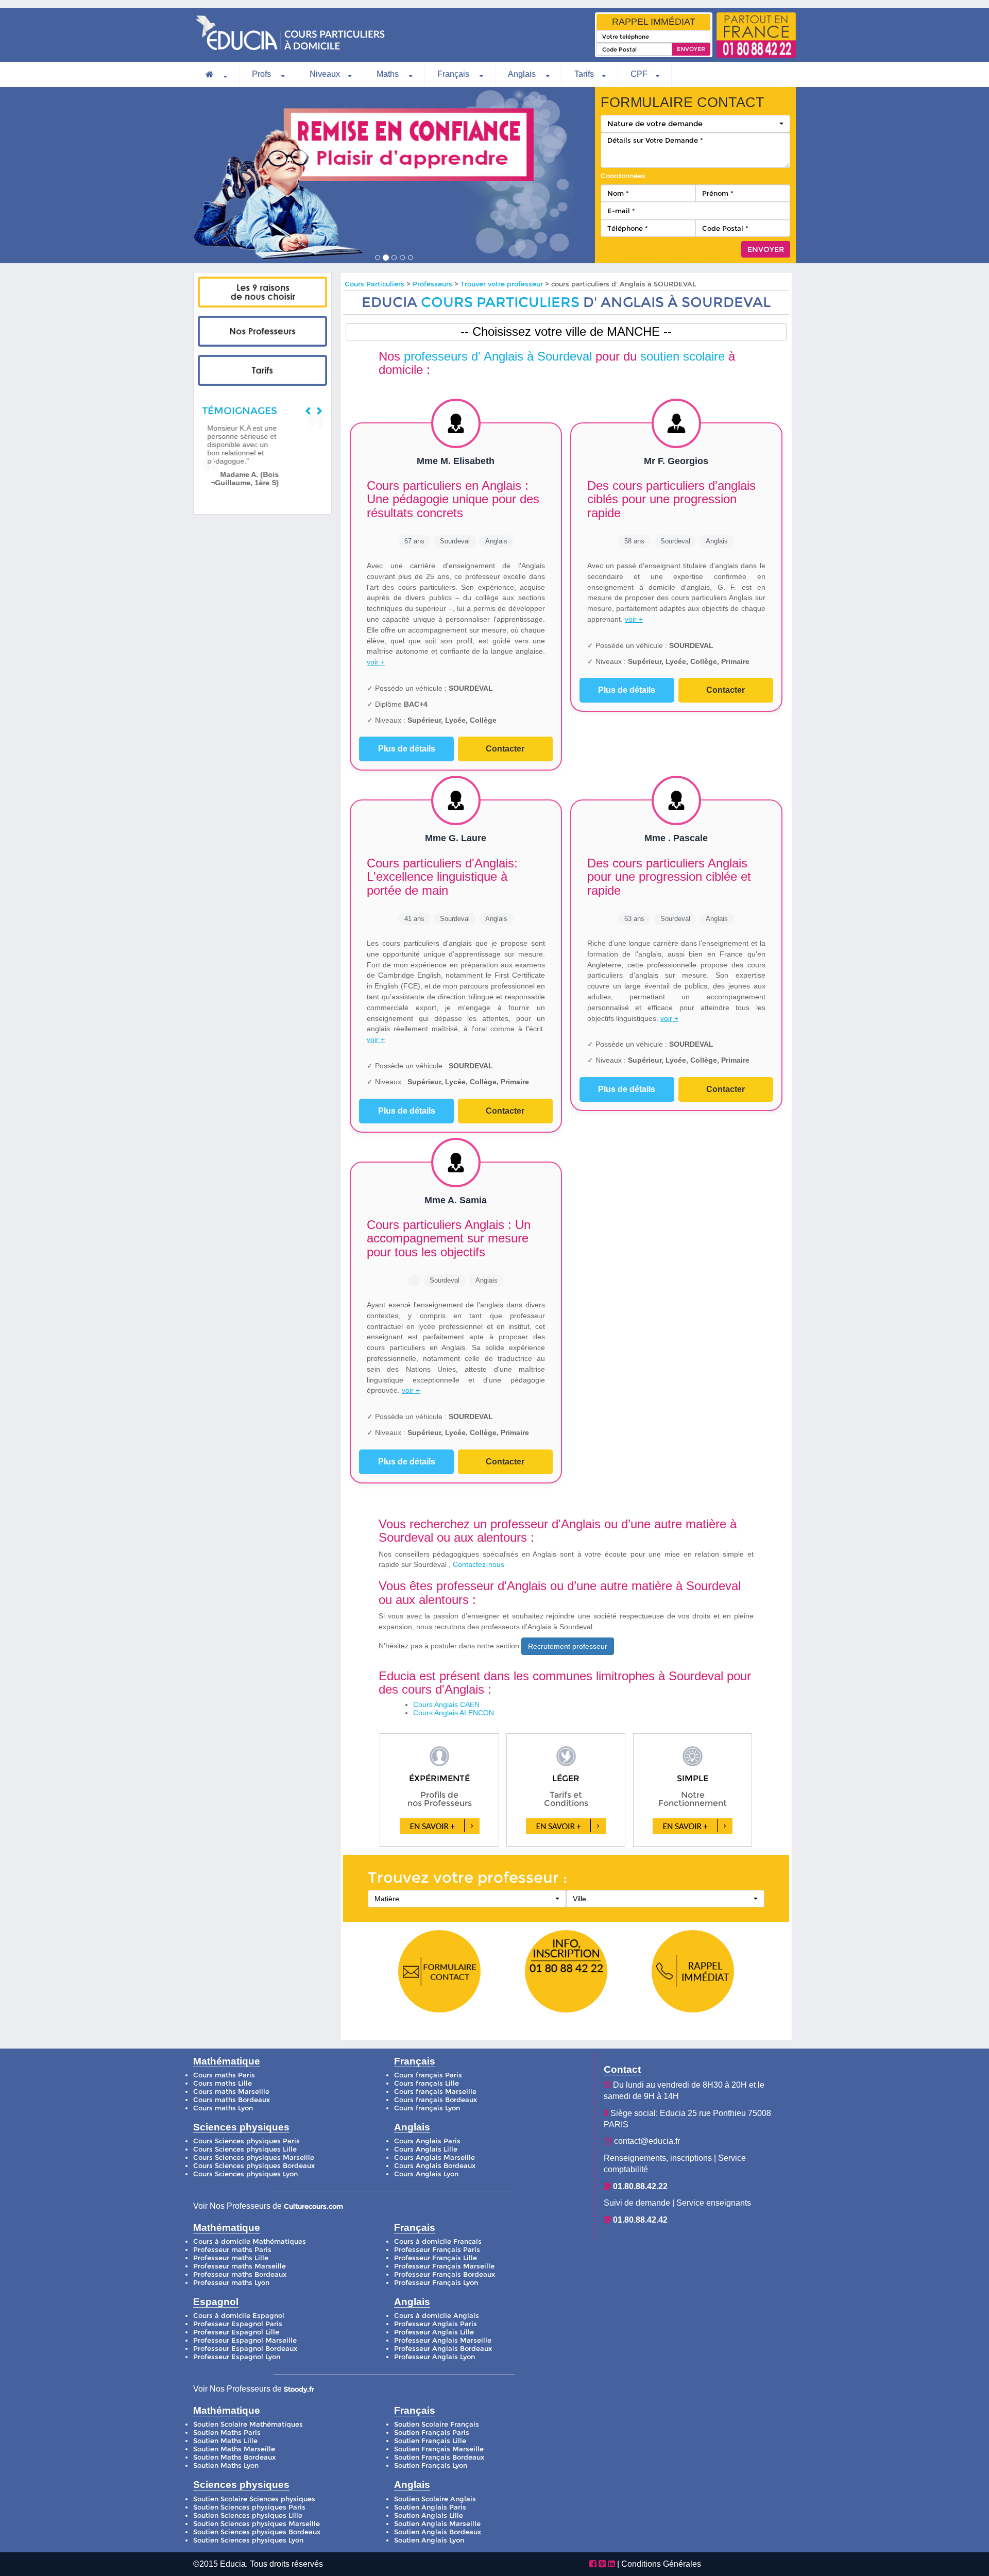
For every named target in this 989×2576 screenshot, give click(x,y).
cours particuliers (500, 302)
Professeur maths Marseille (240, 2266)
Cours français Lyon (427, 2108)
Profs (262, 74)
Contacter (505, 749)
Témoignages (240, 411)
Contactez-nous (479, 1564)
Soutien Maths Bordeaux (234, 2457)
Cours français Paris (428, 2075)
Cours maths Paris (224, 2075)
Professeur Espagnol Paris (238, 2324)
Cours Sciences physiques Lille (245, 2149)
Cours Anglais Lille (426, 2149)
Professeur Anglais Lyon (434, 2357)
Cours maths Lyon (223, 2108)
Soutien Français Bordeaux (439, 2457)
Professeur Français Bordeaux (445, 2274)
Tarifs (584, 74)
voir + (376, 662)
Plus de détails (407, 749)
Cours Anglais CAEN (446, 1704)
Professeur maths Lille (231, 2258)
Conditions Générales (661, 2564)
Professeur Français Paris (437, 2250)
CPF (639, 74)
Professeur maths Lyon (231, 2283)
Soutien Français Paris (432, 2433)
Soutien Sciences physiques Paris (249, 2507)
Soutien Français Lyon (431, 2466)
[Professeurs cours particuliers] (262, 331)
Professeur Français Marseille (444, 2266)
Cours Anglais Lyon (426, 2174)
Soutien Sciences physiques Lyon (248, 2540)
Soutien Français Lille (430, 2441)
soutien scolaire (683, 356)
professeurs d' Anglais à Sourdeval (498, 356)
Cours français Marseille (435, 2092)
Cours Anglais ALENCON (454, 1713)
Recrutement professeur (568, 1646)
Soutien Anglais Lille (429, 2515)
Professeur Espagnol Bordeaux (245, 2349)
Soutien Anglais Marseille (437, 2524)
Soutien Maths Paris (227, 2433)
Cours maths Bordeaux (232, 2100)
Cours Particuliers (374, 284)
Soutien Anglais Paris (430, 2507)
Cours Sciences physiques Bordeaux (254, 2166)
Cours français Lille (427, 2083)
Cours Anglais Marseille (434, 2157)
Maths (389, 74)
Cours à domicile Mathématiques (250, 2241)
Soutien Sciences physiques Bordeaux (257, 2532)
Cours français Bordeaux (436, 2100)
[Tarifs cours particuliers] (262, 370)
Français (454, 74)
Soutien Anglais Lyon (429, 2540)
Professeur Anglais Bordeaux (443, 2349)
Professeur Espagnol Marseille (245, 2340)
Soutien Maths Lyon (226, 2466)
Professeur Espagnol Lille (236, 2332)
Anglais (523, 74)
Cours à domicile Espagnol (239, 2316)
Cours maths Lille (223, 2083)
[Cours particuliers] (262, 292)
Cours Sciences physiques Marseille (254, 2157)
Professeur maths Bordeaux (240, 2274)
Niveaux (325, 74)
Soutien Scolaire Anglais (435, 2499)
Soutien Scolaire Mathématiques (248, 2424)
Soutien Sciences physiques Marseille (257, 2524)
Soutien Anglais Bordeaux (438, 2532)
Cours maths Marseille (231, 2092)
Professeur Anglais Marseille (443, 2340)
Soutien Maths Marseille (234, 2449)
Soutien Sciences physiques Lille (248, 2515)
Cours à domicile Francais (438, 2241)
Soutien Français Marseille (439, 2449)
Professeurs (433, 284)
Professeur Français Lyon (436, 2283)
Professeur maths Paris (232, 2250)
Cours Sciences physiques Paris (246, 2141)
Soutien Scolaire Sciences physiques (254, 2499)
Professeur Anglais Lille (434, 2332)
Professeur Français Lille (436, 2258)
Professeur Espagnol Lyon (237, 2357)
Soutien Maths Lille (225, 2441)
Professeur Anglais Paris (436, 2324)
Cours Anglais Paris (427, 2141)
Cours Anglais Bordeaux (435, 2166)
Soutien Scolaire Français (437, 2424)
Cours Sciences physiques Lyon (245, 2174)
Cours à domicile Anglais (437, 2316)
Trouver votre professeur (502, 284)
